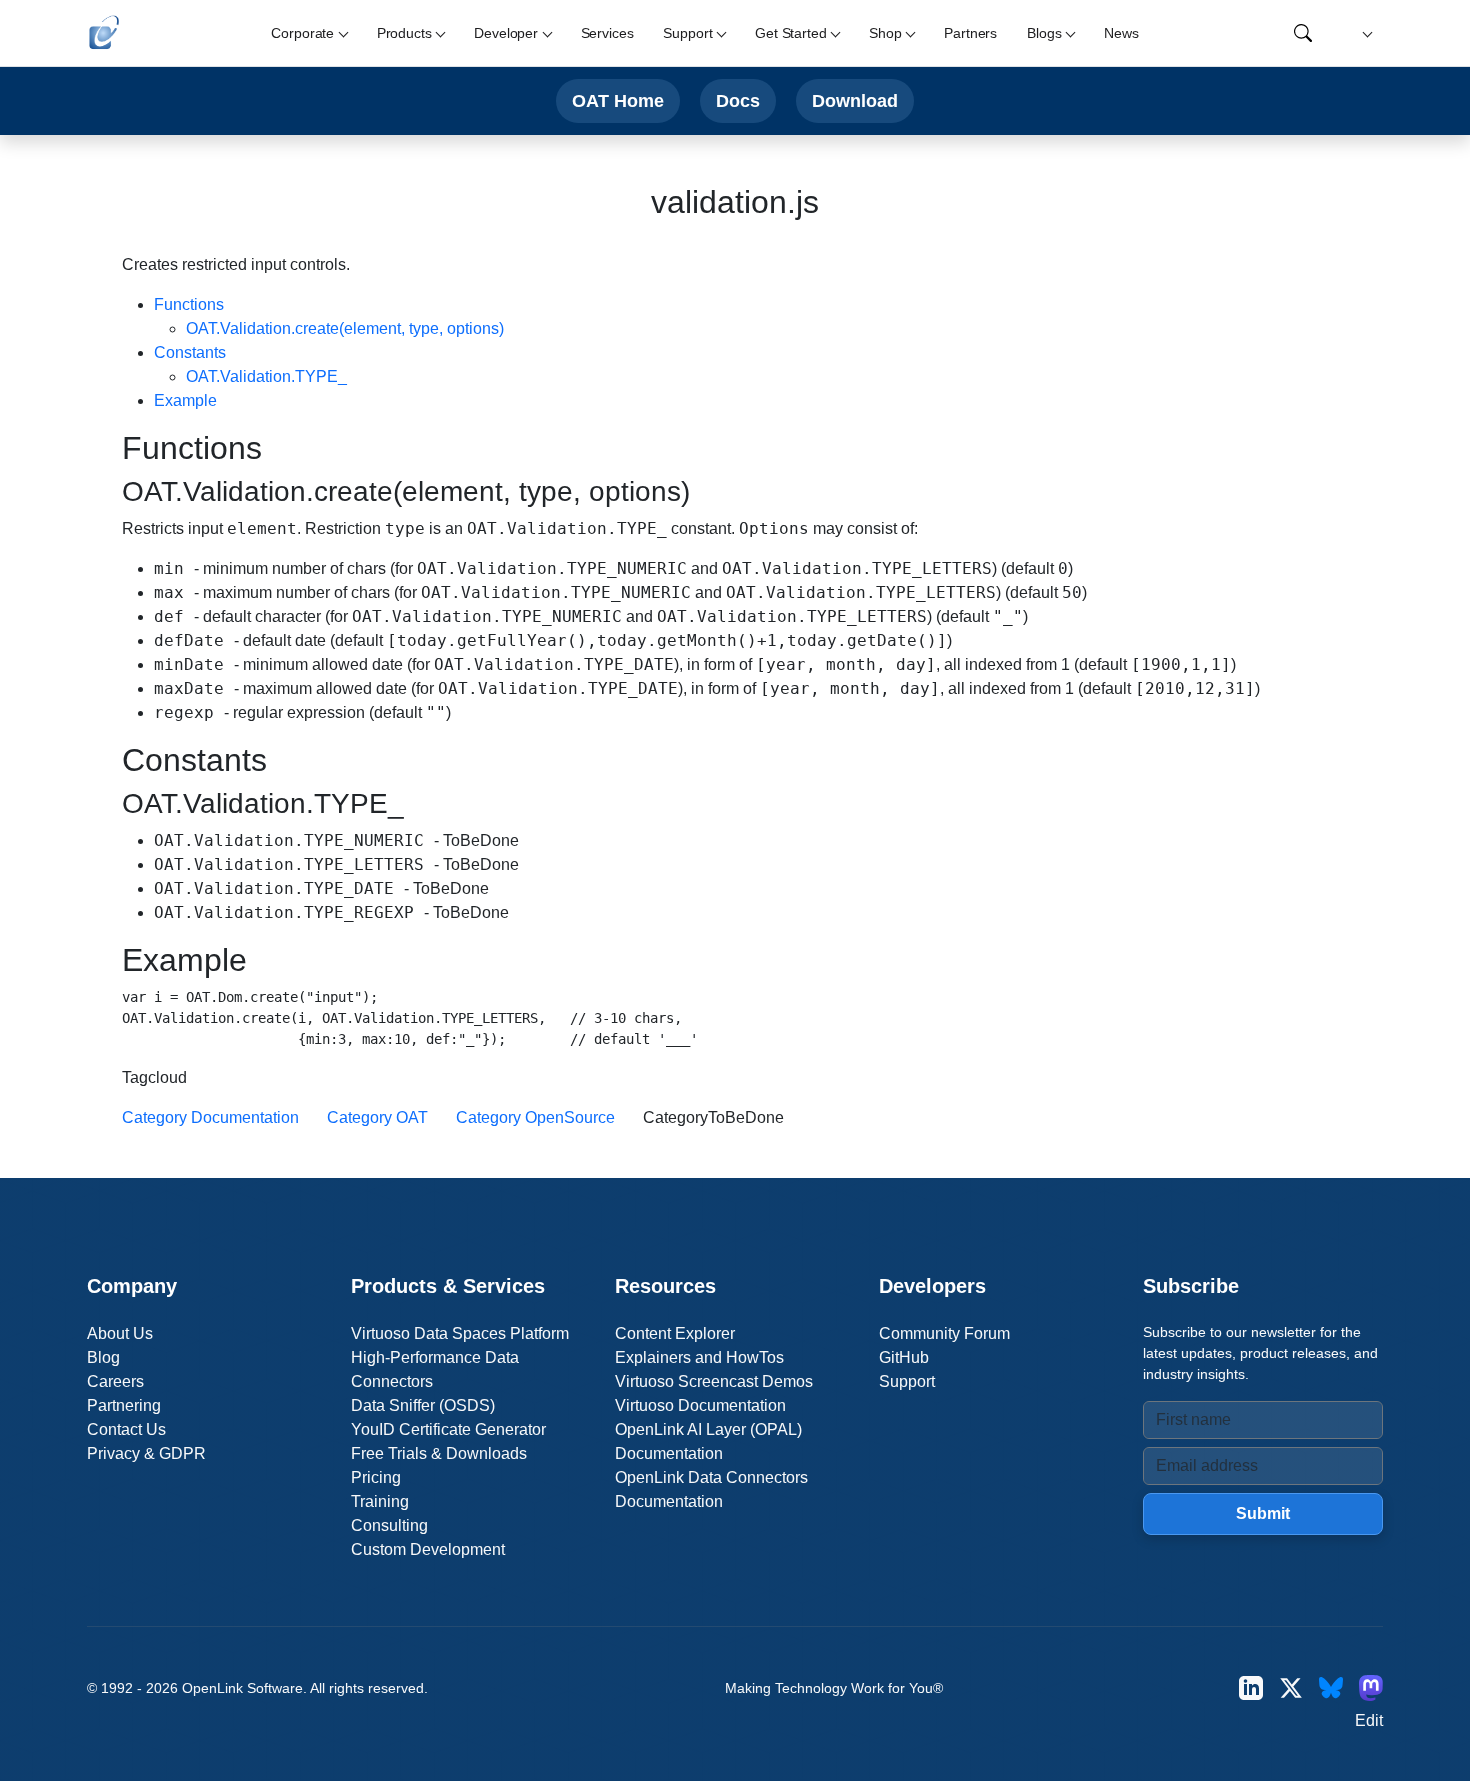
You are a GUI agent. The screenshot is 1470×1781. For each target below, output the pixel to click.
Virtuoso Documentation (700, 1405)
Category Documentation (210, 1117)
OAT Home (618, 100)
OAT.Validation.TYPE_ (266, 376)
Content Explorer (675, 1333)
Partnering (124, 1405)
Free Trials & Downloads (439, 1453)
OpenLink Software (242, 1688)
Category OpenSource (535, 1117)
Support (907, 1381)
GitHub (904, 1357)
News (1121, 33)
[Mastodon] (1371, 1687)
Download (855, 100)
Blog (103, 1357)
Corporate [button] (302, 33)
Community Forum (944, 1333)
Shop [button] (885, 33)
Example (185, 400)
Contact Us (126, 1429)
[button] (1364, 33)
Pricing (376, 1477)
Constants (190, 352)
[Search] (1303, 33)
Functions (189, 304)
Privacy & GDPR (146, 1453)
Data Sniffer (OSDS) (423, 1405)
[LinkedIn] (1251, 1687)
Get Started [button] (790, 33)
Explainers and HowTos (699, 1357)
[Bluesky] (1331, 1687)
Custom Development (428, 1549)
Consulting (389, 1525)
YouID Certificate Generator (448, 1429)
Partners (970, 33)
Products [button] (404, 33)
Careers (115, 1381)
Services (607, 33)
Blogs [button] (1044, 33)
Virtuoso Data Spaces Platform (460, 1333)
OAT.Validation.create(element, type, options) (345, 328)
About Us (120, 1333)
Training (380, 1501)
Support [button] (687, 33)
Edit (1369, 1720)
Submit (1263, 1513)
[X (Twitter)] (1291, 1687)
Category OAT (377, 1117)
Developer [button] (506, 33)
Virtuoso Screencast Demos (714, 1381)
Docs (738, 100)
